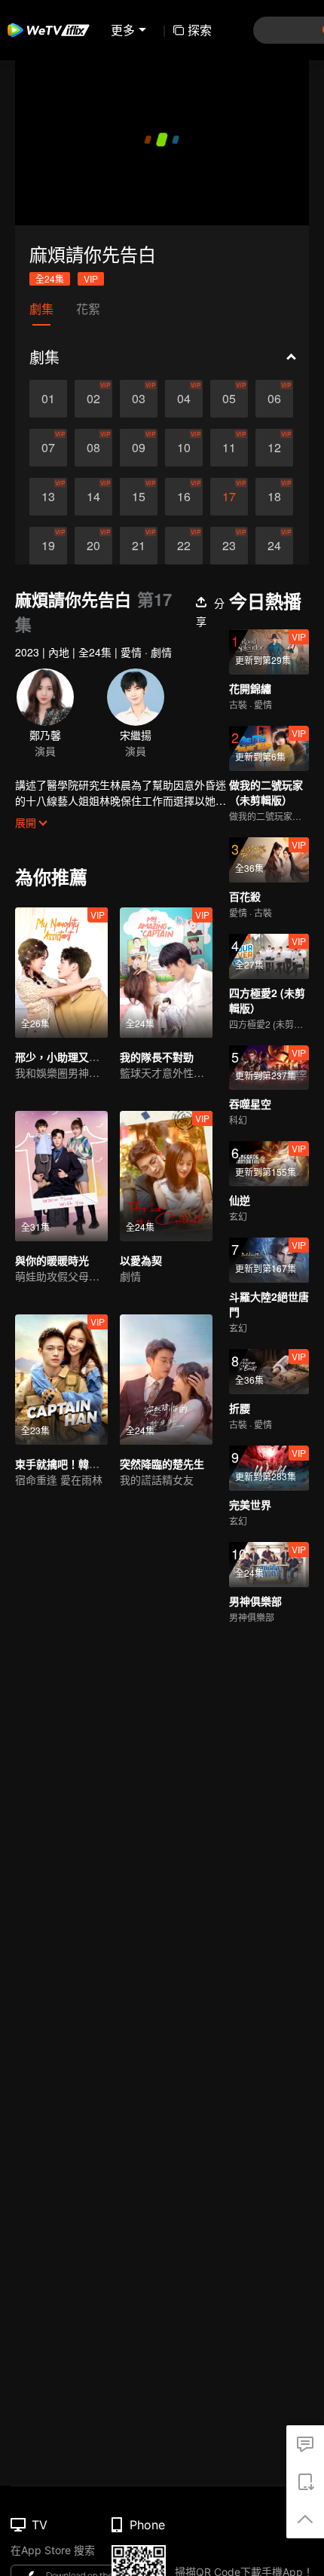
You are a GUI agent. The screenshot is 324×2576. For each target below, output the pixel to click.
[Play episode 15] (139, 497)
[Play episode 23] (229, 546)
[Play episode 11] (229, 448)
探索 (200, 30)
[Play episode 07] (48, 448)
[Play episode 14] (93, 497)
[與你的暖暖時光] (61, 1176)
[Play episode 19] (48, 546)
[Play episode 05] (229, 399)
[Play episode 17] (229, 497)
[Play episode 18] (274, 497)
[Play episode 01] (48, 399)
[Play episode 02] (93, 399)
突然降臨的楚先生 (162, 1464)
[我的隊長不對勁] (166, 973)
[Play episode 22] (184, 546)
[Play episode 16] (184, 497)
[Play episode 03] (139, 399)
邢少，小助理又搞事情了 (73, 1057)
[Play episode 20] (93, 546)
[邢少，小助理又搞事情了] (61, 973)
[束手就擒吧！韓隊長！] (61, 1380)
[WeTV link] (49, 30)
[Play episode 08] (93, 448)
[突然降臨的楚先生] (166, 1380)
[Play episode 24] (274, 546)
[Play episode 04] (184, 399)
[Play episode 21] (139, 546)
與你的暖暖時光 (52, 1260)
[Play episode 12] (274, 448)
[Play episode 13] (48, 497)
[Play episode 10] (184, 448)
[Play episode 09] (139, 448)
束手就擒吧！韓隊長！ (68, 1464)
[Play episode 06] (274, 399)
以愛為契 (141, 1260)
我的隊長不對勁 (157, 1057)
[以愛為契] (166, 1176)
